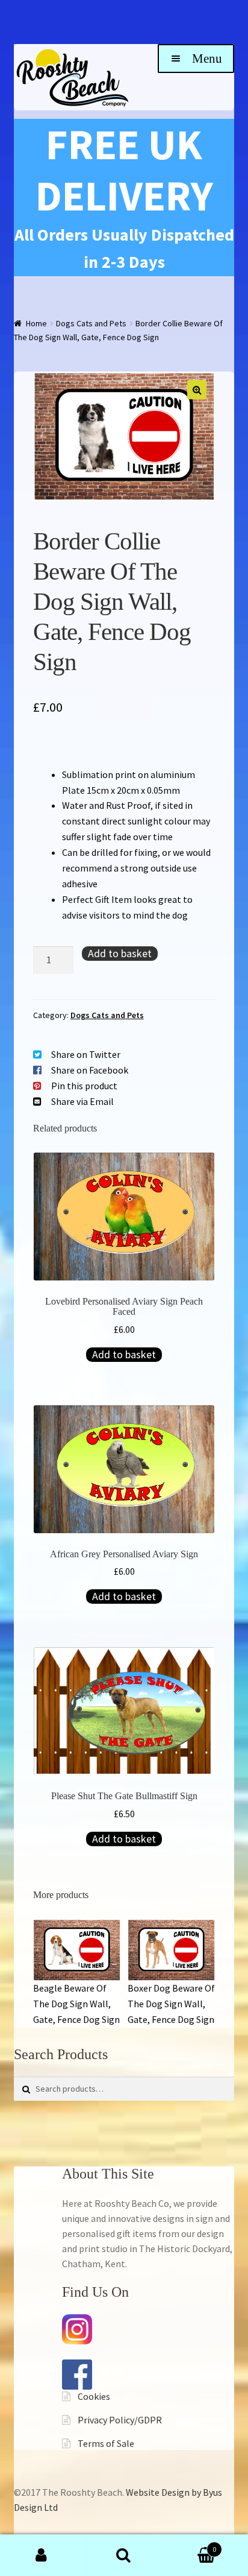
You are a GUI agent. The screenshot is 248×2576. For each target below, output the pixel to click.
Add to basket (120, 953)
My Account (41, 2555)
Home (36, 323)
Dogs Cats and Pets (91, 323)
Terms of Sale (106, 2443)
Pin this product (84, 1086)
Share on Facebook (90, 1070)
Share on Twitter (86, 1054)
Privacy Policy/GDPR (120, 2420)
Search (124, 2555)
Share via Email (82, 1101)
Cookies (94, 2396)
